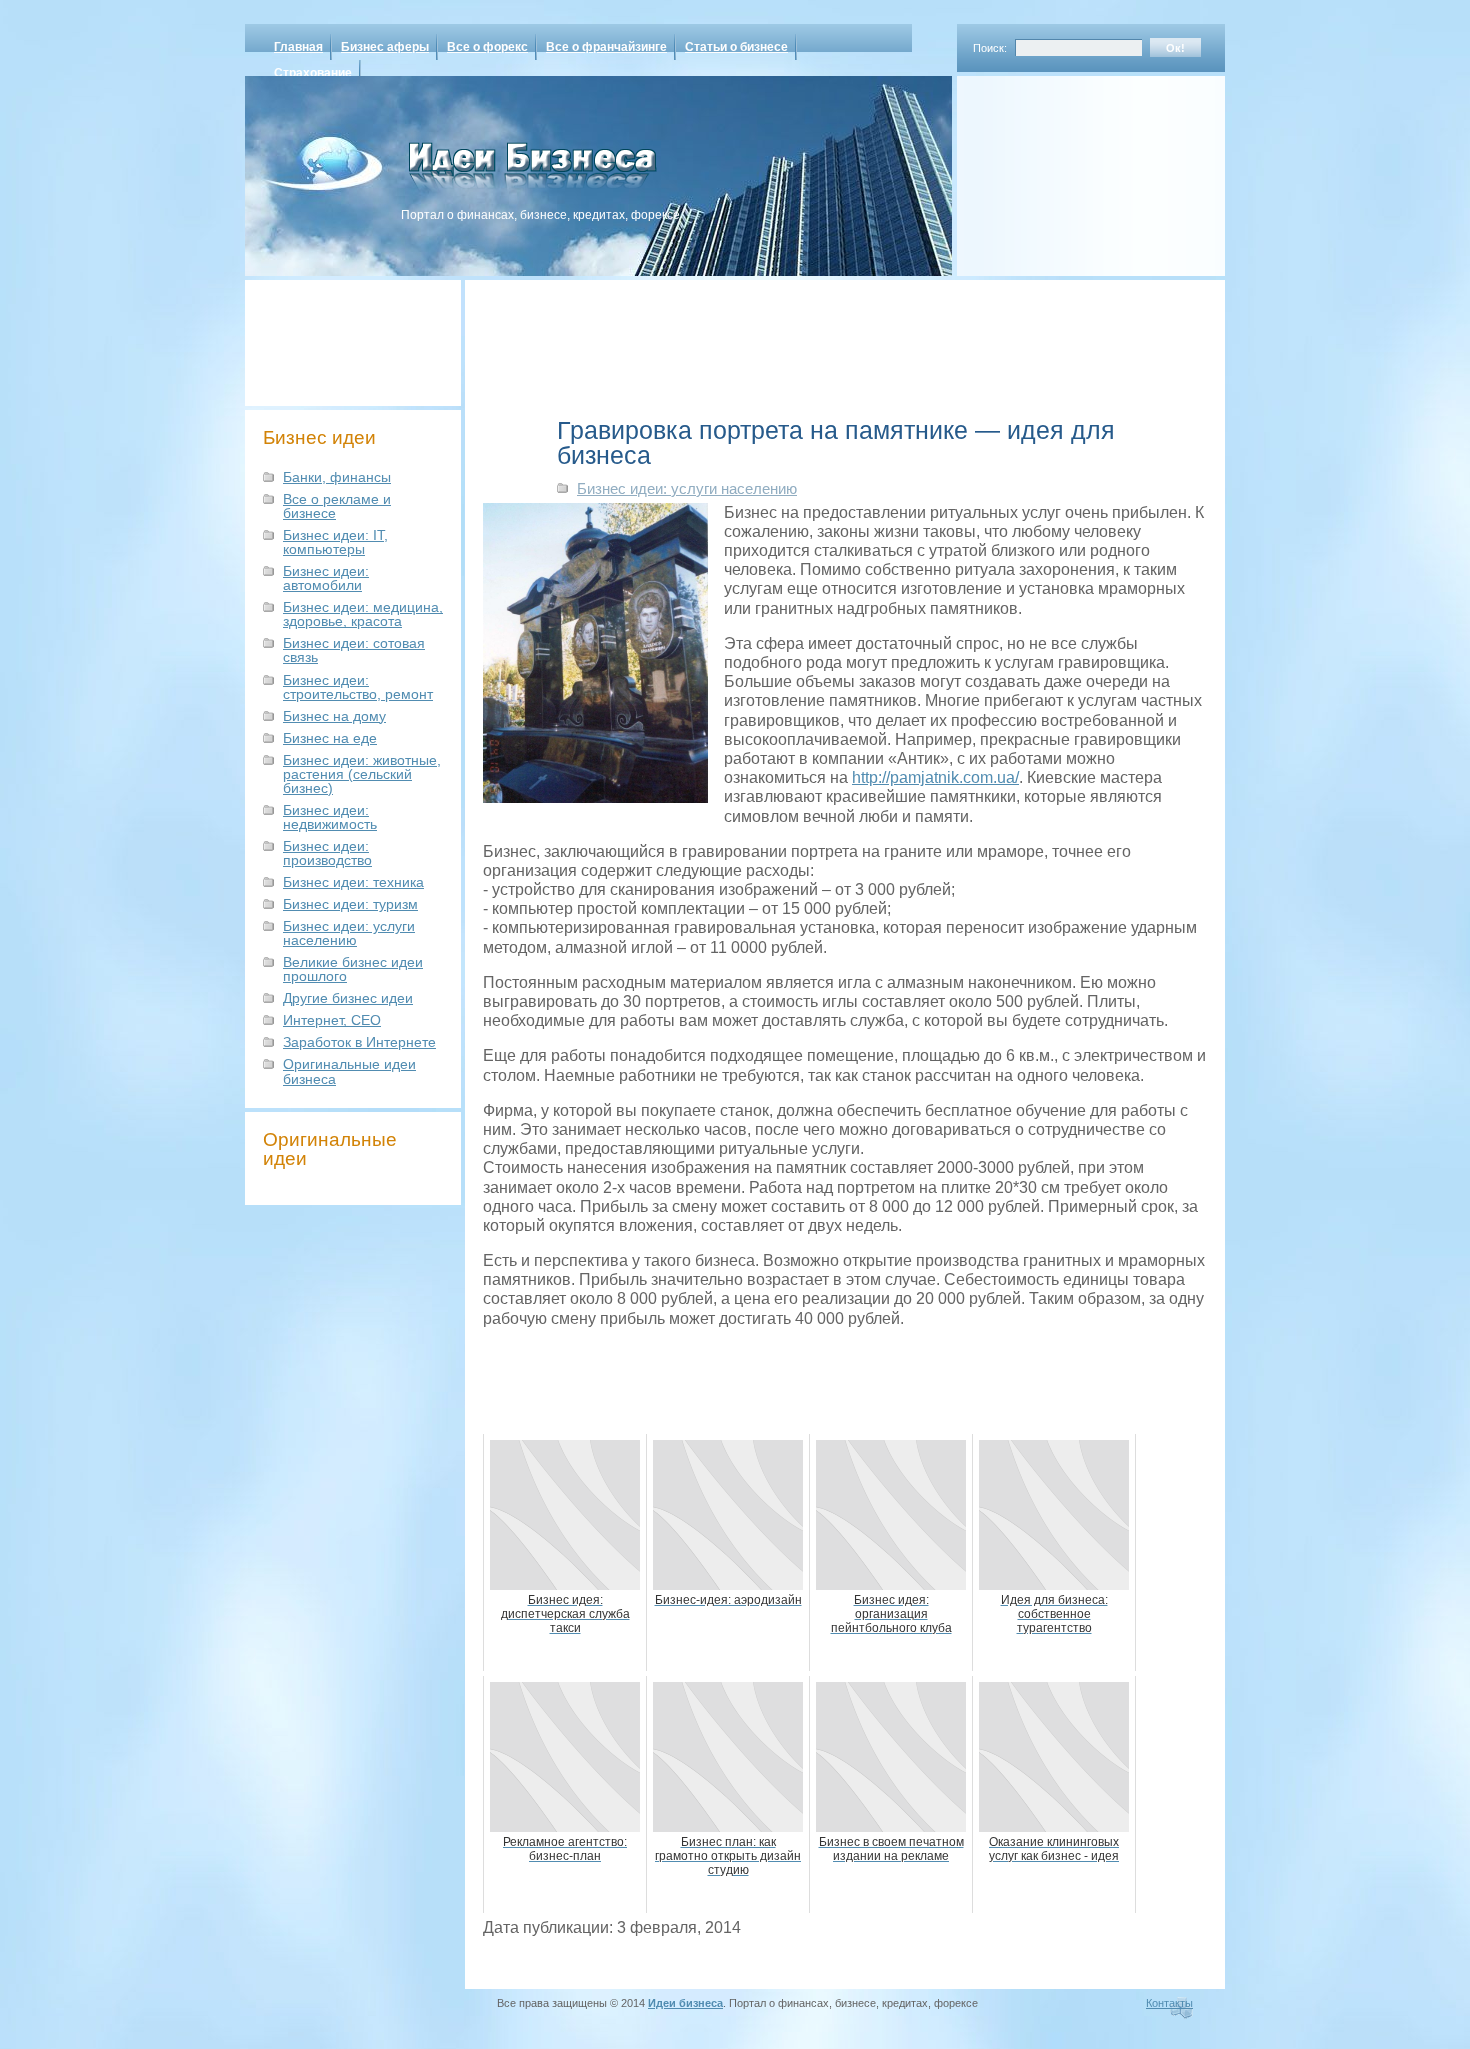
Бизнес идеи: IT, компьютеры (335, 542)
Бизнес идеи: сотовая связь (354, 650)
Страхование (313, 73)
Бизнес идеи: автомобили (326, 578)
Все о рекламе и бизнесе (337, 506)
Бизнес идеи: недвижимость (330, 817)
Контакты (1169, 2003)
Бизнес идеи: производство (327, 853)
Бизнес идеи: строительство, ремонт (358, 687)
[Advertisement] (1065, 169)
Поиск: (990, 48)
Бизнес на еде (330, 738)
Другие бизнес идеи (348, 998)
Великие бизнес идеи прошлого (353, 969)
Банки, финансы (337, 477)
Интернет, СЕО (332, 1020)
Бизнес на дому (334, 716)
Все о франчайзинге (606, 47)
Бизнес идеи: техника (353, 882)
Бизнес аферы (385, 47)
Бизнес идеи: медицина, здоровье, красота (363, 614)
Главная (298, 47)
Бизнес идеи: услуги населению (349, 933)
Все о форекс (487, 47)
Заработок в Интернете (359, 1042)
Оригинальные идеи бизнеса (349, 1071)
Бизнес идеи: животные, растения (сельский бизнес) (362, 774)
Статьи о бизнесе (736, 47)
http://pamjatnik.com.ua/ (935, 777)
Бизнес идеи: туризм (350, 904)
